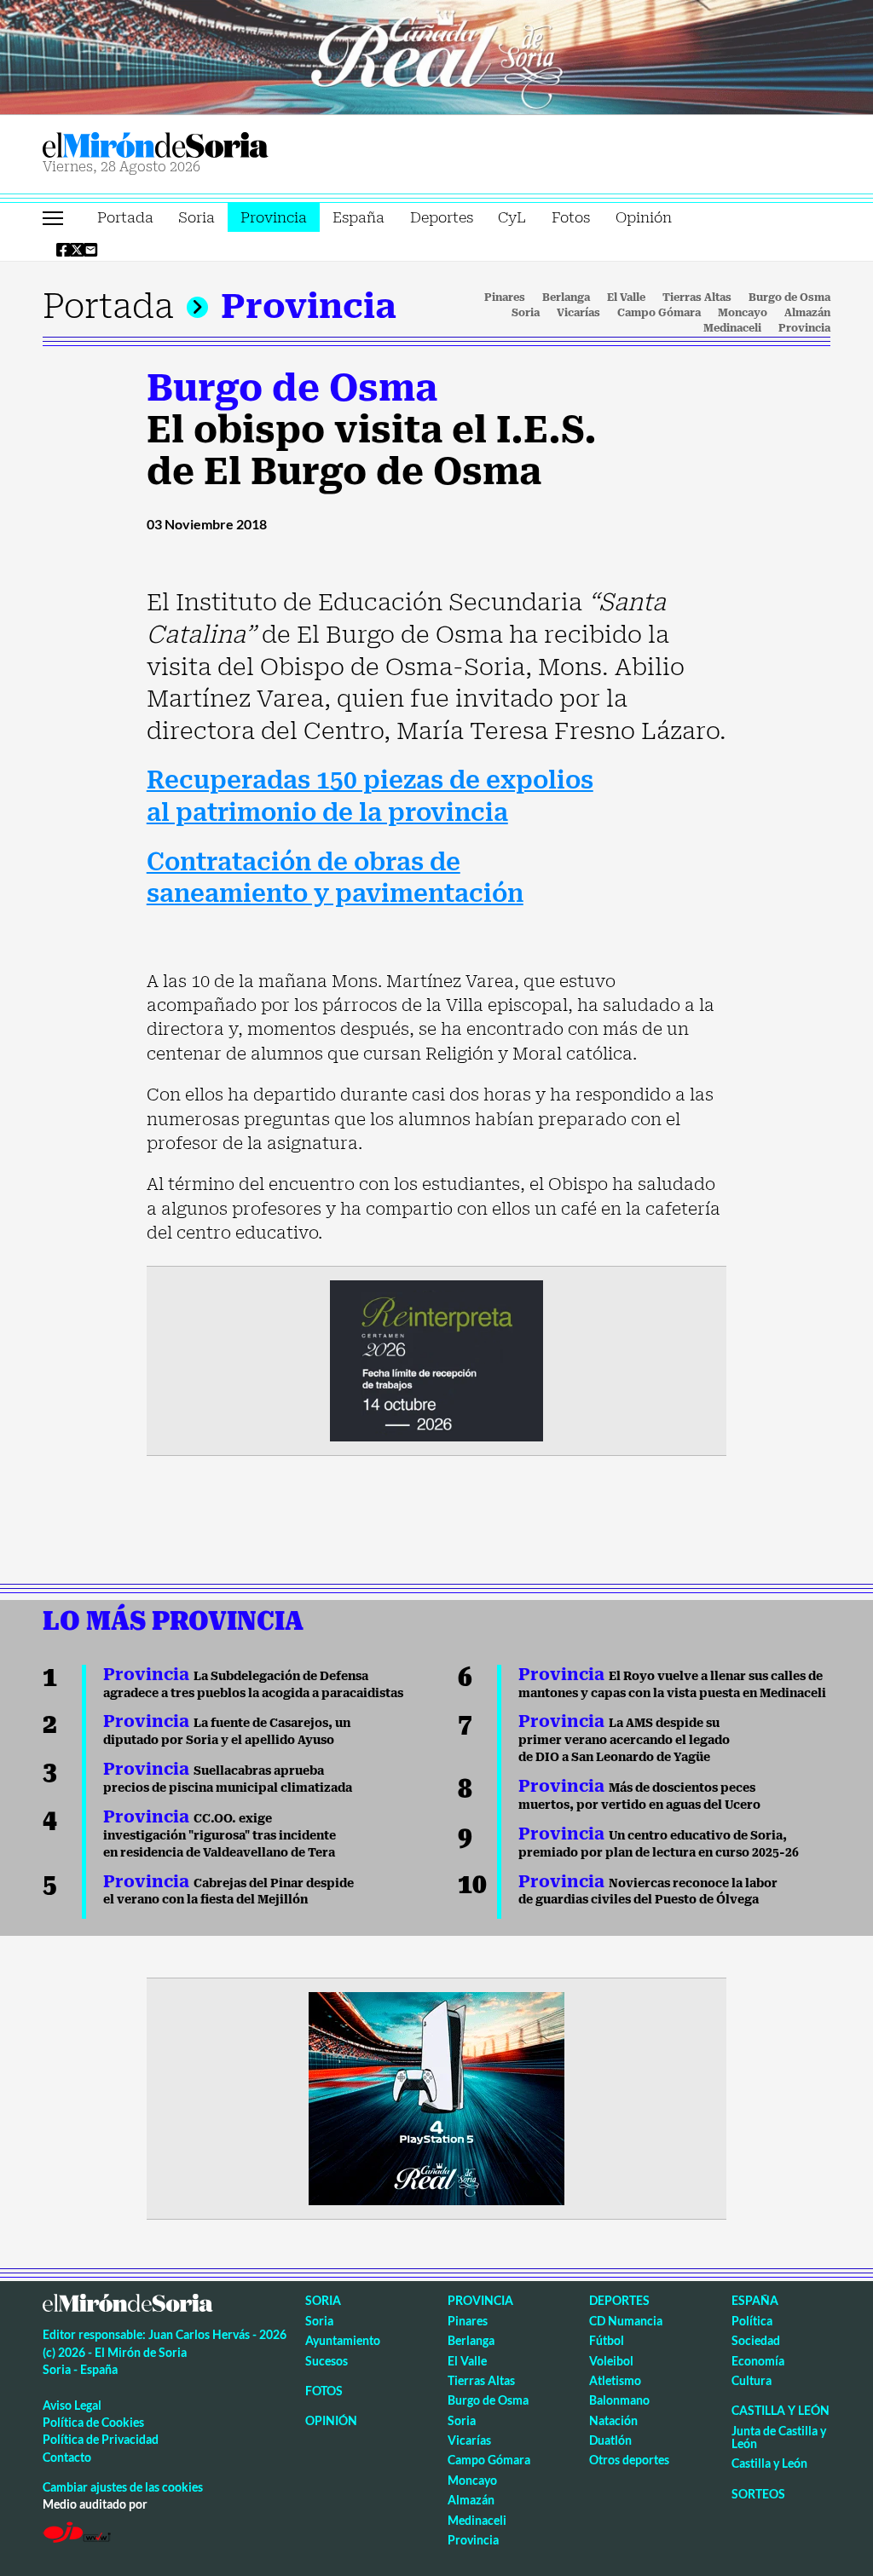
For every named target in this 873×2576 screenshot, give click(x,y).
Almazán (807, 313)
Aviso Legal (72, 2405)
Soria (197, 217)
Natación (613, 2420)
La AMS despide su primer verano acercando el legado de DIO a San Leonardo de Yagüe (624, 1740)
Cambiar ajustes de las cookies (123, 2487)
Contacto (67, 2457)
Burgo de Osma (789, 297)
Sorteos (758, 2494)
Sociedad (756, 2340)
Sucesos (327, 2361)
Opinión (644, 217)
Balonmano (619, 2400)
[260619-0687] (436, 1359)
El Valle (626, 297)
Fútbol (607, 2340)
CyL (512, 217)
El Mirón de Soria (214, 145)
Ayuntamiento (343, 2340)
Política (752, 2321)
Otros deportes (629, 2460)
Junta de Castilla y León (779, 2437)
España (358, 217)
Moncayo (743, 313)
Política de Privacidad (101, 2439)
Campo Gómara (659, 313)
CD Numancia (626, 2321)
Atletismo (615, 2380)
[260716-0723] (436, 2098)
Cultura (752, 2380)
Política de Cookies (93, 2422)
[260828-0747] (436, 55)
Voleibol (611, 2361)
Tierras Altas (697, 297)
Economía (758, 2361)
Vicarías (578, 313)
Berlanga (566, 297)
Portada (125, 217)
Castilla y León (780, 2410)
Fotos (571, 217)
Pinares (505, 297)
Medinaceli (732, 328)
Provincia (274, 217)
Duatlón (610, 2440)
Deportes (442, 217)
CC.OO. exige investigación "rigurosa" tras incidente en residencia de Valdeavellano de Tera (220, 1835)
